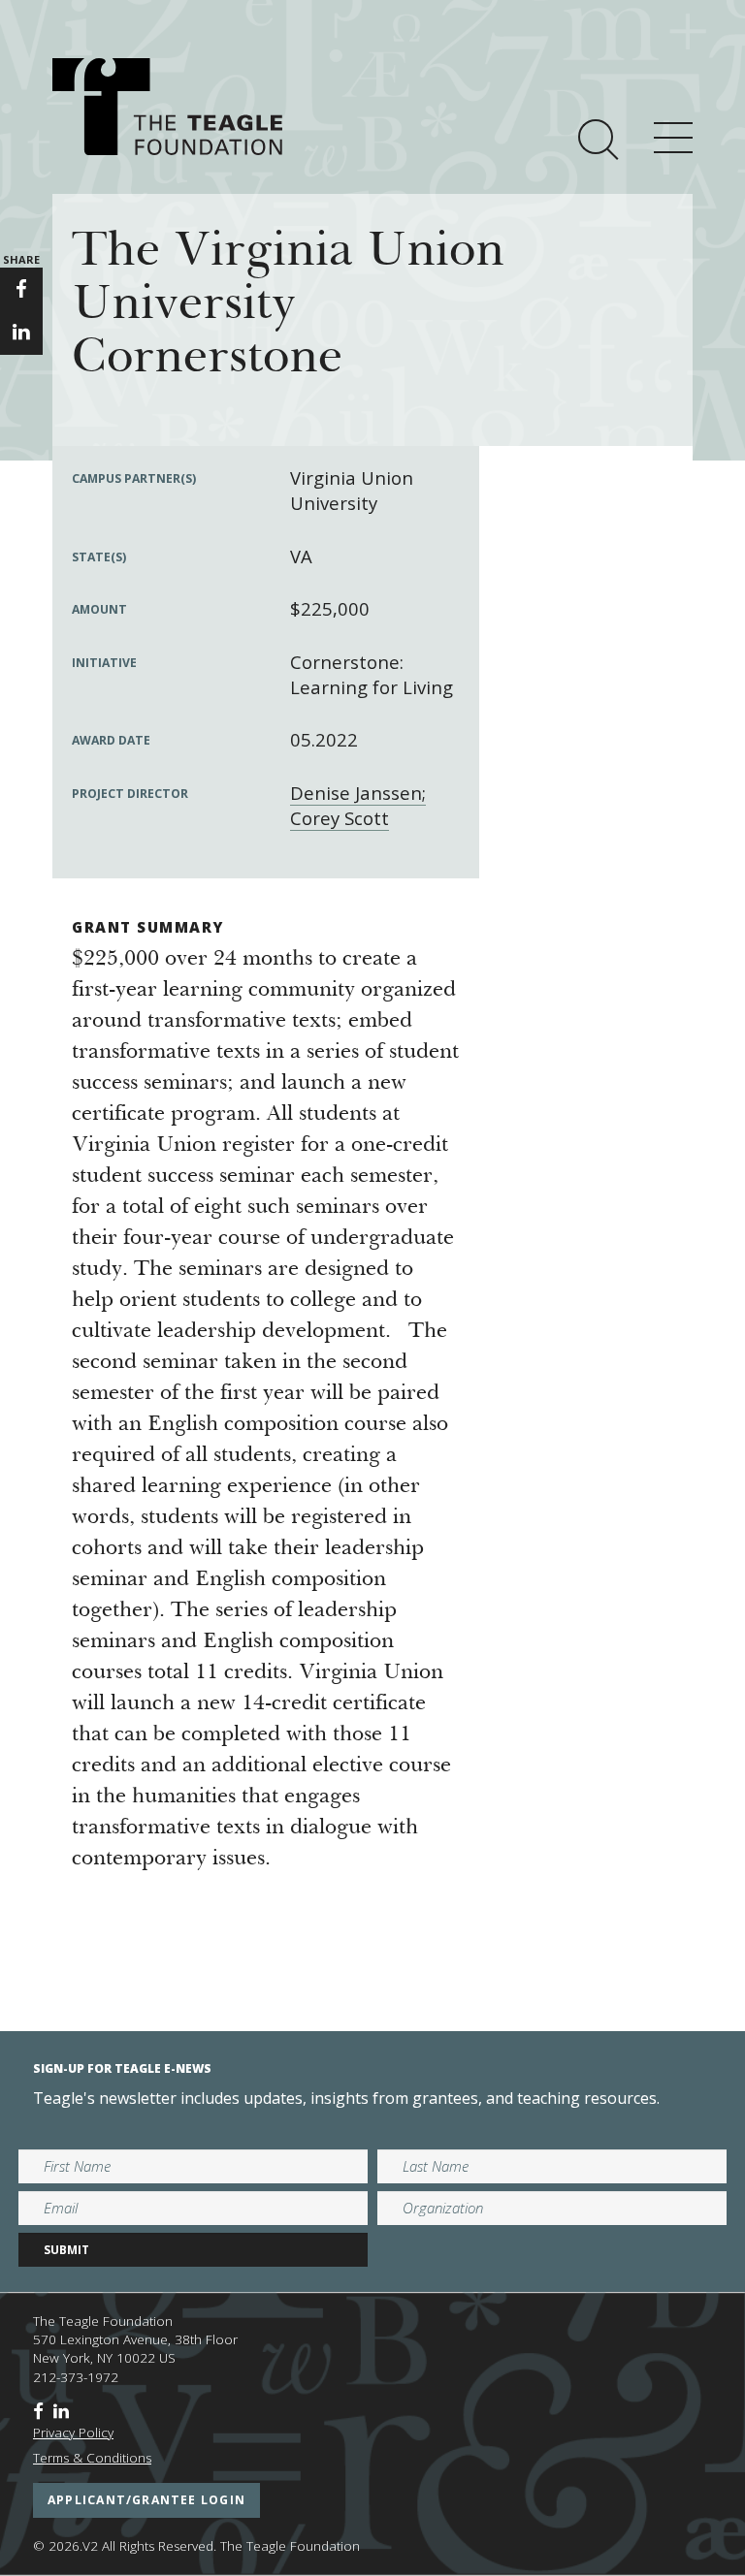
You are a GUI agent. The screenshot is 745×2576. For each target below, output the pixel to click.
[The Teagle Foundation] (167, 107)
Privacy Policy (73, 2433)
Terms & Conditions (92, 2458)
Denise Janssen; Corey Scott (358, 805)
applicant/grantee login (146, 2500)
